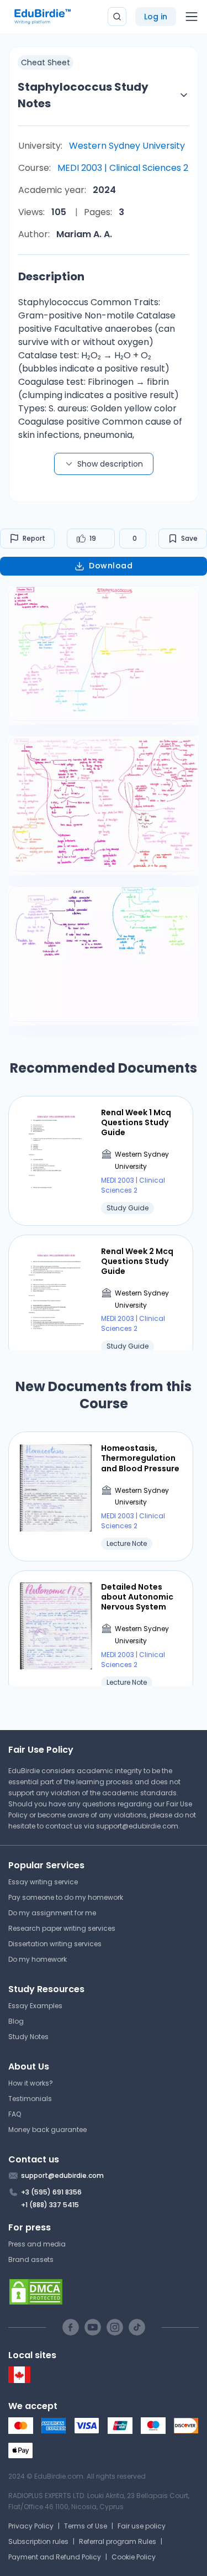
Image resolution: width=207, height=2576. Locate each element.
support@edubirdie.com (137, 1826)
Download (111, 566)
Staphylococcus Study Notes (83, 95)
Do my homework (38, 1959)
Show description (110, 464)
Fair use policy (142, 2526)
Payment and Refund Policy (55, 2557)
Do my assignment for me (52, 1913)
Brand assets (31, 2259)
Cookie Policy (134, 2557)
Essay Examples (35, 2006)
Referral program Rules (118, 2541)
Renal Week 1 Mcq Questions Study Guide (136, 1123)
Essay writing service (43, 1882)
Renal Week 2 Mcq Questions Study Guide (137, 1261)
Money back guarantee (47, 2130)
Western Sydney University (127, 146)
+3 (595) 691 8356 (51, 2192)
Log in (156, 17)
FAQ (15, 2114)
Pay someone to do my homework (66, 1897)
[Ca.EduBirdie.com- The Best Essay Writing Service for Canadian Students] (19, 2381)
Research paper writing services (62, 1928)
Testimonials (30, 2099)
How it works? (31, 2083)
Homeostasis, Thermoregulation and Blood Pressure (140, 1458)
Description (51, 276)
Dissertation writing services (55, 1944)
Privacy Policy (31, 2526)
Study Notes (28, 2037)
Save (189, 538)
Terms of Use (86, 2526)
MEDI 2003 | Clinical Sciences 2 (123, 168)
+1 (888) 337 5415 (50, 2205)
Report (34, 538)
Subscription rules (38, 2541)
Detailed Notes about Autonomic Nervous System (137, 1597)
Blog (16, 2021)
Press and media (37, 2244)
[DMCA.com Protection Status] (104, 2292)
